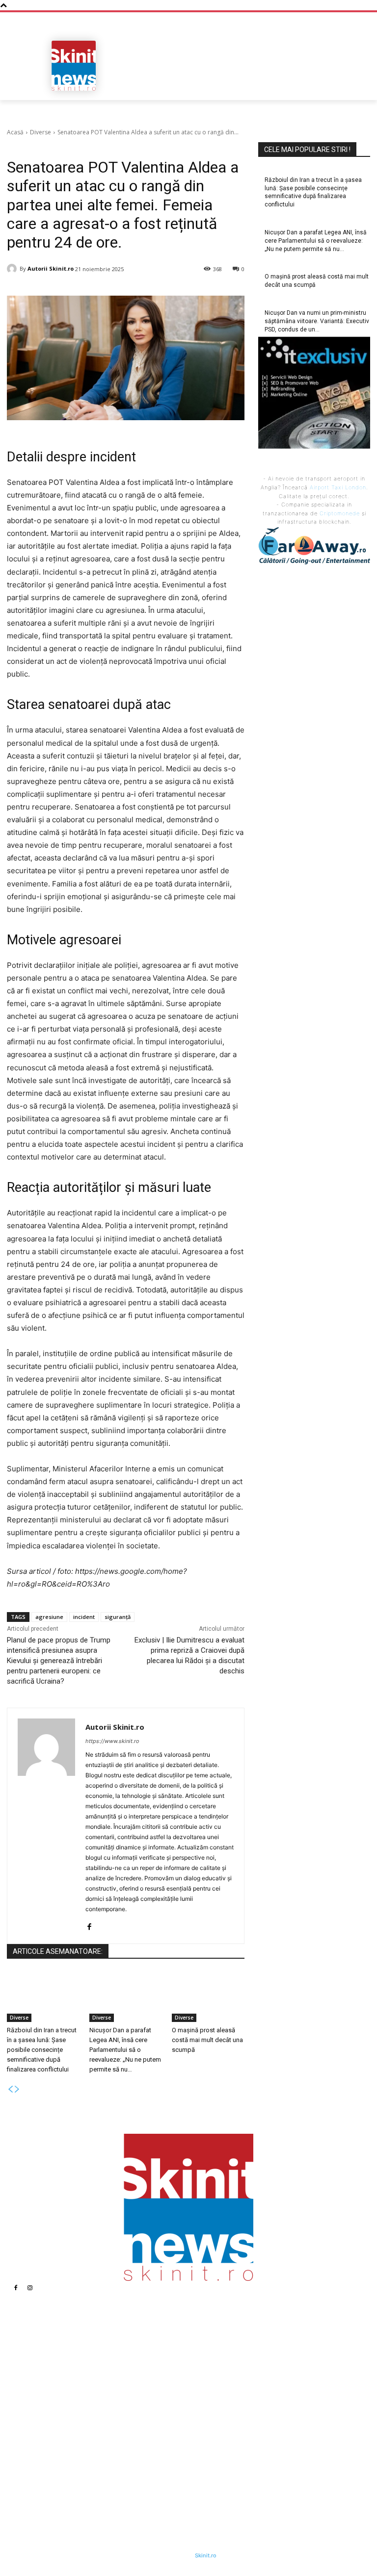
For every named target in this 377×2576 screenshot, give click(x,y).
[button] (359, 89)
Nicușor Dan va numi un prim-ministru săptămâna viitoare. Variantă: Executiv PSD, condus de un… (153, 2452)
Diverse (40, 132)
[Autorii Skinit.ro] (13, 269)
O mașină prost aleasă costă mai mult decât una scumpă (207, 2040)
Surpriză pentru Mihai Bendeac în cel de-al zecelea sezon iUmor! (261, 2386)
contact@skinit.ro (51, 2439)
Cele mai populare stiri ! (307, 150)
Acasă (15, 132)
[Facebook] (89, 1925)
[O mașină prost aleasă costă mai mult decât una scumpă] (208, 1997)
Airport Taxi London (338, 487)
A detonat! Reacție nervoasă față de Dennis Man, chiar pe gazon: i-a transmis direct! (262, 2411)
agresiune (49, 1617)
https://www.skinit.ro (112, 1741)
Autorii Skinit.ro (51, 268)
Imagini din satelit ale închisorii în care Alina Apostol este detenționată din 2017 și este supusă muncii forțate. (261, 2357)
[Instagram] (30, 2288)
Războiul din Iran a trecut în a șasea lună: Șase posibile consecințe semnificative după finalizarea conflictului (42, 2050)
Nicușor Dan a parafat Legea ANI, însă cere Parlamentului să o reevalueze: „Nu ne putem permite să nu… (125, 2050)
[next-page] (17, 2089)
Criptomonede (340, 513)
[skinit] (74, 66)
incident (84, 1617)
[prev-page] (10, 2089)
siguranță (118, 1617)
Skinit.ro (206, 2555)
